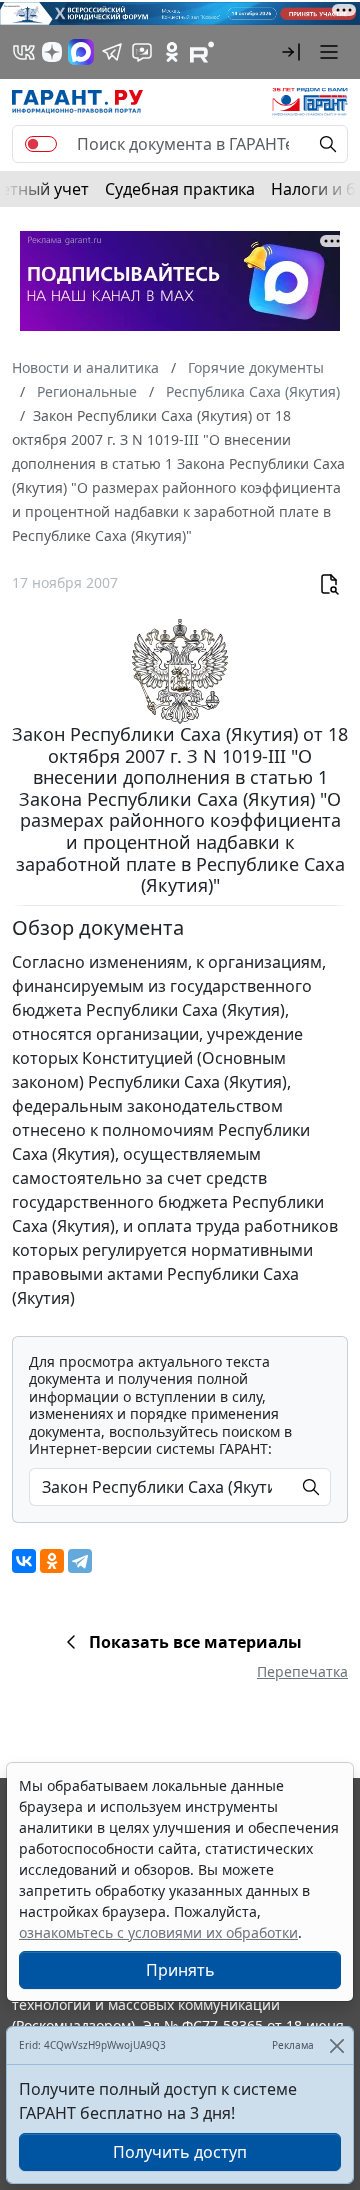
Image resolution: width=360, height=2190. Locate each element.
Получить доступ (180, 2152)
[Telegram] (80, 1561)
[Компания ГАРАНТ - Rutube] (202, 52)
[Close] (336, 2045)
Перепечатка (302, 1671)
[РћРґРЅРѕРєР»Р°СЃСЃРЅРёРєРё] (52, 1561)
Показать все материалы (195, 1642)
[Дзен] (52, 52)
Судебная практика (180, 189)
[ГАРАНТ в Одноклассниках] (172, 52)
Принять (180, 1970)
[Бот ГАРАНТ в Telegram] (142, 52)
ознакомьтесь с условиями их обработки (158, 1932)
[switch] (41, 144)
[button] (291, 52)
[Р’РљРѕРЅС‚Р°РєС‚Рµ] (24, 1561)
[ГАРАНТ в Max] (81, 52)
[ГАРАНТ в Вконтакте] (24, 52)
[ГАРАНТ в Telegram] (112, 52)
